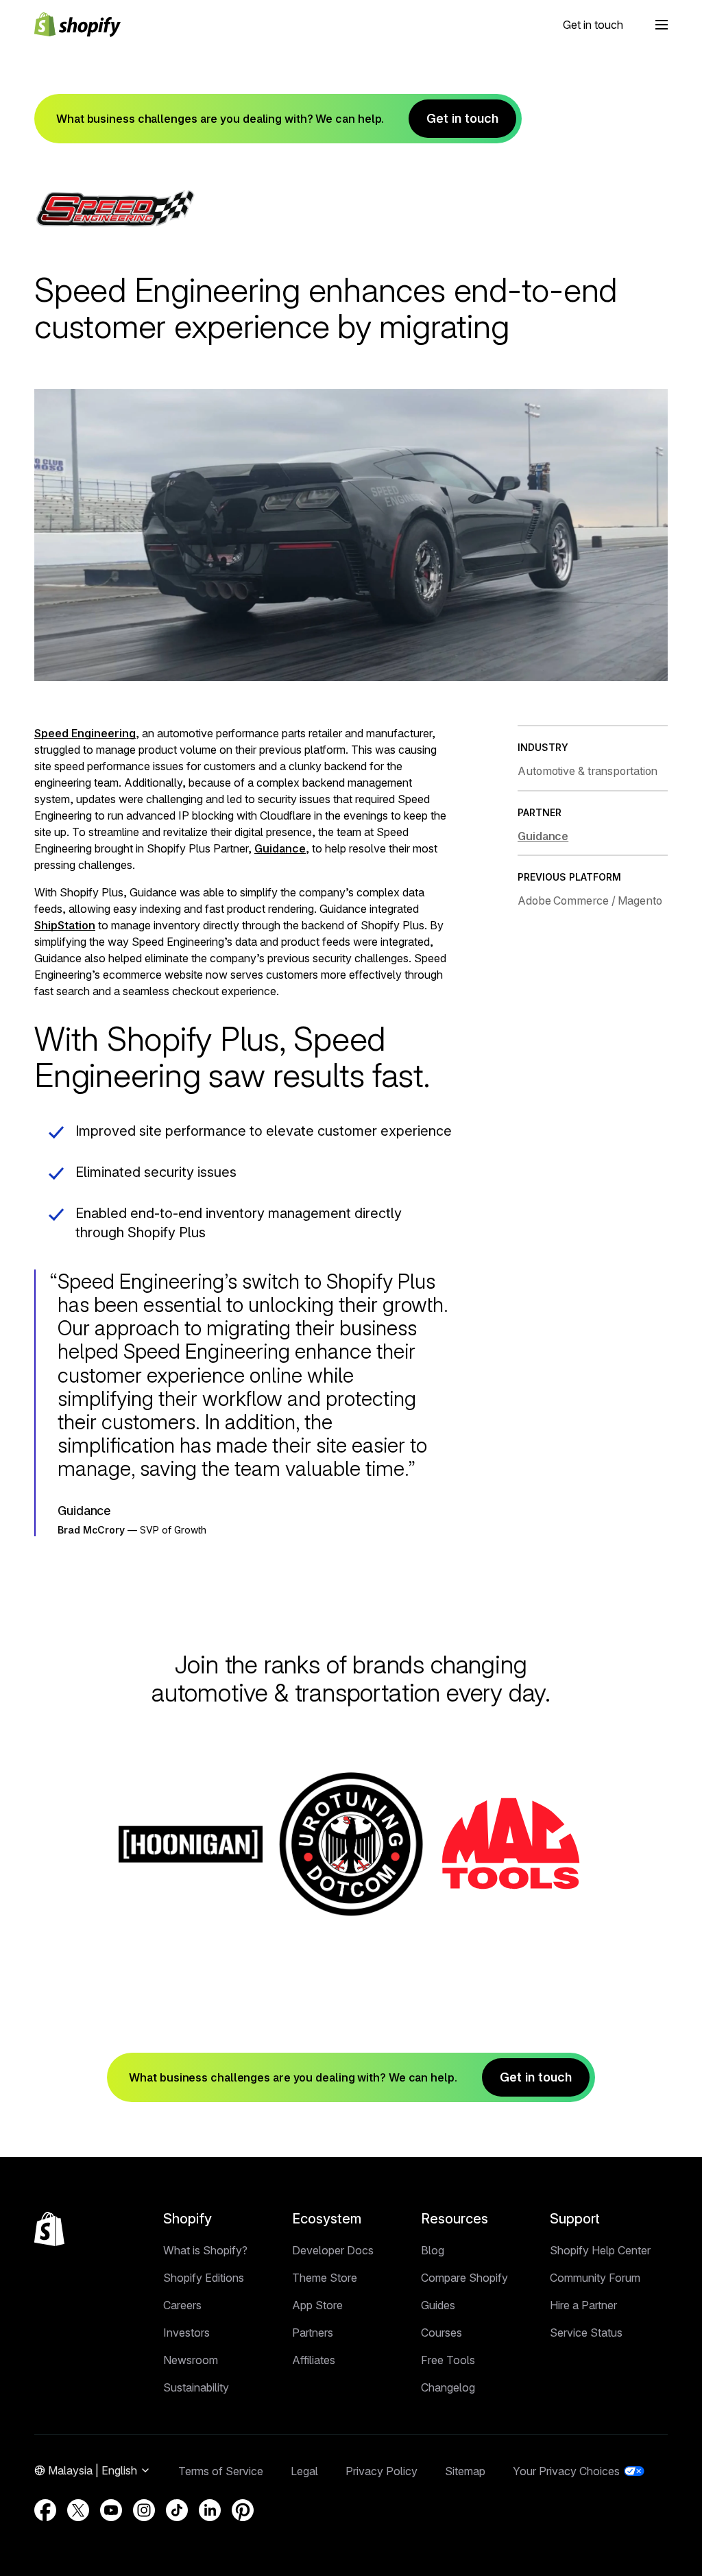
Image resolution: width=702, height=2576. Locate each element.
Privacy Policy (382, 2471)
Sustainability (196, 2387)
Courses (441, 2333)
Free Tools (448, 2360)
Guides (438, 2305)
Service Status (586, 2333)
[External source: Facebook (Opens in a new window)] (45, 2510)
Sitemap (465, 2471)
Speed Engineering (85, 733)
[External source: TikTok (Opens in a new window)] (177, 2510)
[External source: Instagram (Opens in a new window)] (144, 2510)
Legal (304, 2471)
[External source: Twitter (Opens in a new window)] (78, 2510)
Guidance (280, 848)
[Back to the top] (49, 2229)
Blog (433, 2250)
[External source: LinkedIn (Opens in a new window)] (210, 2510)
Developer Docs (333, 2250)
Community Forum (595, 2278)
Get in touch (593, 25)
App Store (317, 2305)
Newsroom (191, 2360)
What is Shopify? (205, 2250)
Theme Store (325, 2278)
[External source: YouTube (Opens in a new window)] (111, 2510)
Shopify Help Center (600, 2250)
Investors (186, 2333)
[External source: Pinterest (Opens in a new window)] (243, 2510)
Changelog (448, 2387)
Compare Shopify (464, 2278)
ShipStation (65, 925)
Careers (182, 2305)
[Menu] (662, 25)
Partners (313, 2333)
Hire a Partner (583, 2305)
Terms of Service (221, 2471)
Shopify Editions (204, 2278)
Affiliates (314, 2360)
